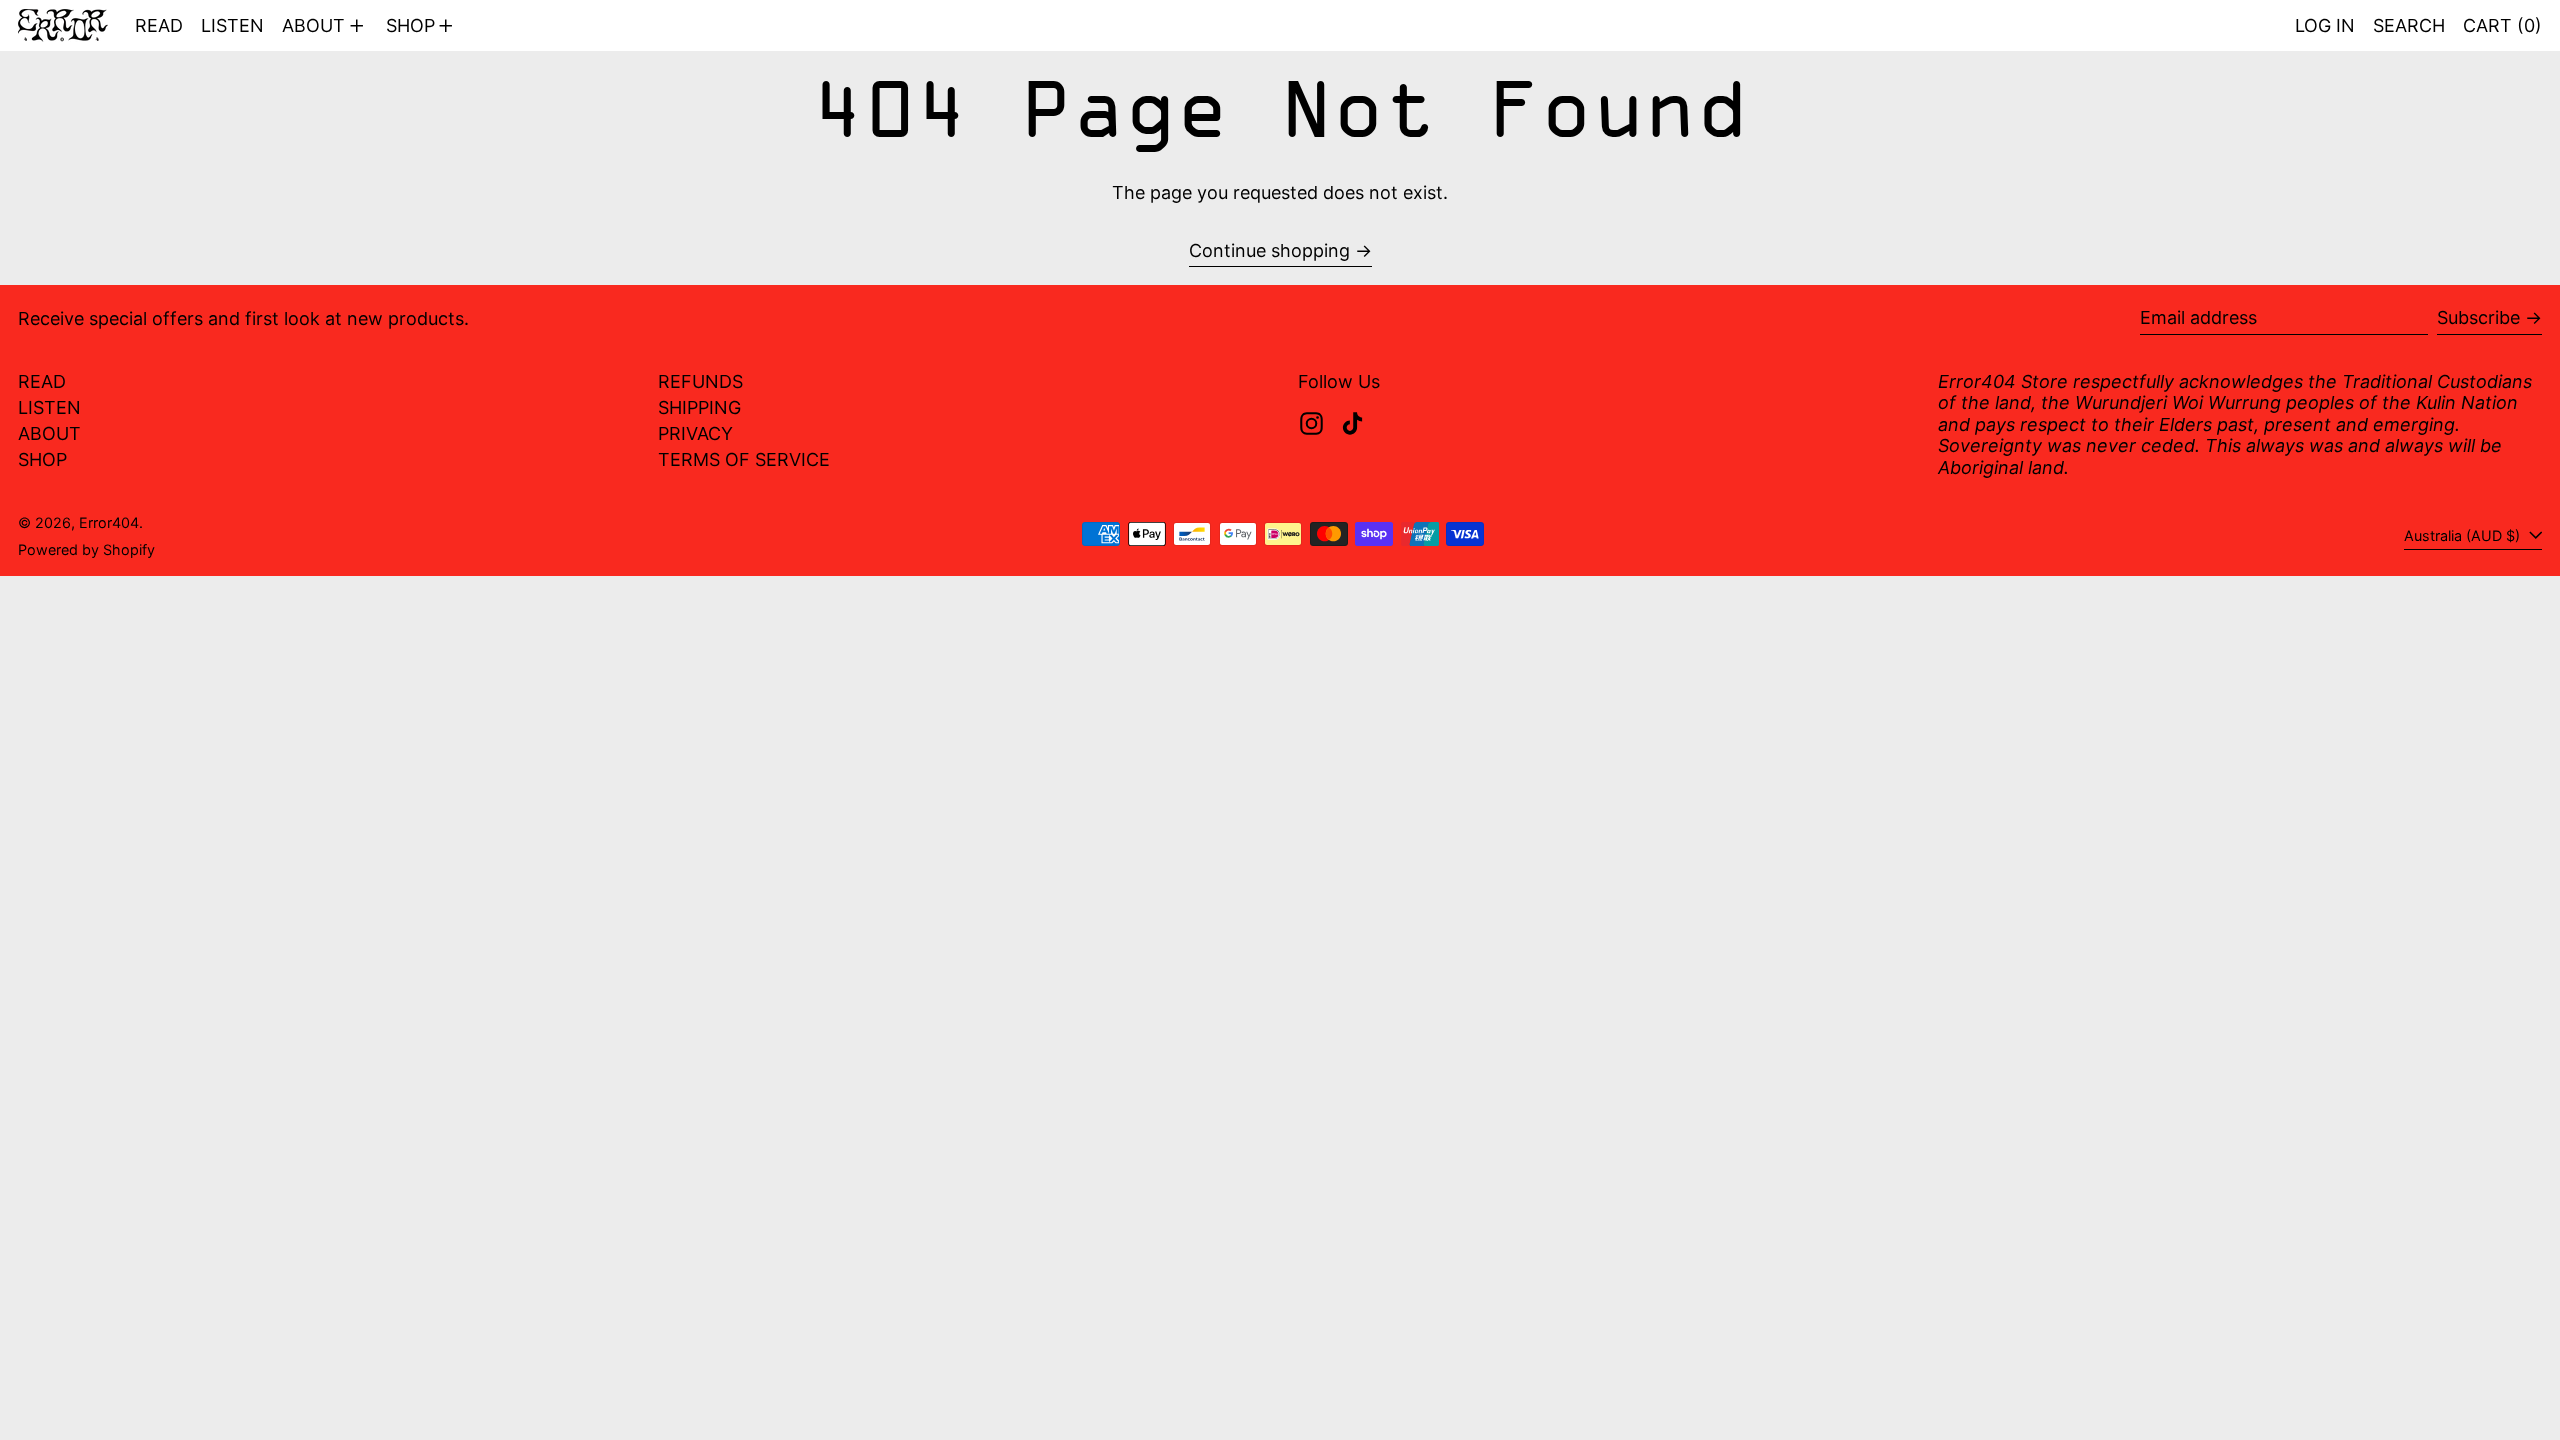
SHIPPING (699, 407)
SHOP (42, 459)
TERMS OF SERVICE (744, 459)
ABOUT (49, 433)
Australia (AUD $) (2464, 535)
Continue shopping (1269, 250)
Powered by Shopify (86, 549)
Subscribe (2478, 317)
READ (42, 381)
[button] (2409, 25)
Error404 (109, 522)
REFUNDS (700, 381)
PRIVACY (695, 433)
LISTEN (49, 407)
